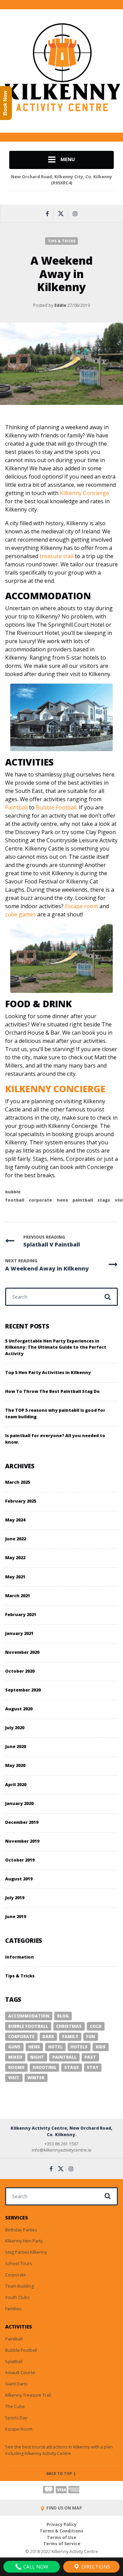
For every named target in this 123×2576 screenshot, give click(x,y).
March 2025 (18, 1482)
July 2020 (15, 1728)
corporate (40, 1200)
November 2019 (22, 1841)
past (90, 2057)
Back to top (60, 2473)
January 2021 (19, 1633)
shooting (44, 2067)
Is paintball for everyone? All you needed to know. (55, 1439)
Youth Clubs (17, 2297)
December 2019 (22, 1822)
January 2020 (19, 1803)
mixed (15, 2057)
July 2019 (15, 1898)
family (70, 2037)
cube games (20, 914)
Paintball (17, 807)
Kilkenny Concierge (84, 493)
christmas (69, 2026)
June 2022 (16, 1539)
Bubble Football (56, 807)
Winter (36, 2078)
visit (14, 2078)
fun (91, 2037)
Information (19, 1957)
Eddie (60, 305)
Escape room (81, 906)
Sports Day (16, 2418)
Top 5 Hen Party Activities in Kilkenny (48, 1373)
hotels (79, 2047)
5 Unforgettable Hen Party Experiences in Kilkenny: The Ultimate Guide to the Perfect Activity (56, 1347)
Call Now (35, 2567)
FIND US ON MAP (64, 2508)
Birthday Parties (21, 2230)
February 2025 (21, 1501)
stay (93, 2067)
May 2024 (15, 1520)
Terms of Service (62, 2544)
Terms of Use (61, 2537)
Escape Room (19, 2429)
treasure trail (57, 556)
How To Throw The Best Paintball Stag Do (52, 1391)
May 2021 (15, 1577)
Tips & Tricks (62, 241)
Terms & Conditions (61, 2531)
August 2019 (19, 1879)
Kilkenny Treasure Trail (28, 2395)
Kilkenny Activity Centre (48, 2453)
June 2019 (16, 1917)
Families (13, 2309)
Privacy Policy (61, 2524)
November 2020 (22, 1652)
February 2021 (21, 1615)
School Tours (18, 2264)
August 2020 (19, 1709)
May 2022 (15, 1558)
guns (14, 2047)
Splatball (14, 2362)
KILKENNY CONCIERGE (55, 1089)
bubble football (28, 2026)
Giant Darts (16, 2384)
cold (96, 2026)
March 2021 (18, 1596)
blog (63, 2016)
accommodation (29, 2016)
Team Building (19, 2286)
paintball (83, 1200)
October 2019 (20, 1860)
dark (48, 2037)
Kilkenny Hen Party (24, 2241)
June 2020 (16, 1747)
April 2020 (16, 1785)
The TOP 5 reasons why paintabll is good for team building (55, 1413)
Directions (95, 2567)
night (37, 2057)
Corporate (16, 2275)
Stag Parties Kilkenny (26, 2252)
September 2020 (23, 1690)
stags (104, 1200)
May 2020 (15, 1765)
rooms (16, 2067)
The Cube (15, 2406)
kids (101, 2047)
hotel (55, 2047)
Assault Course (20, 2373)
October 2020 (20, 1671)
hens (62, 1200)
